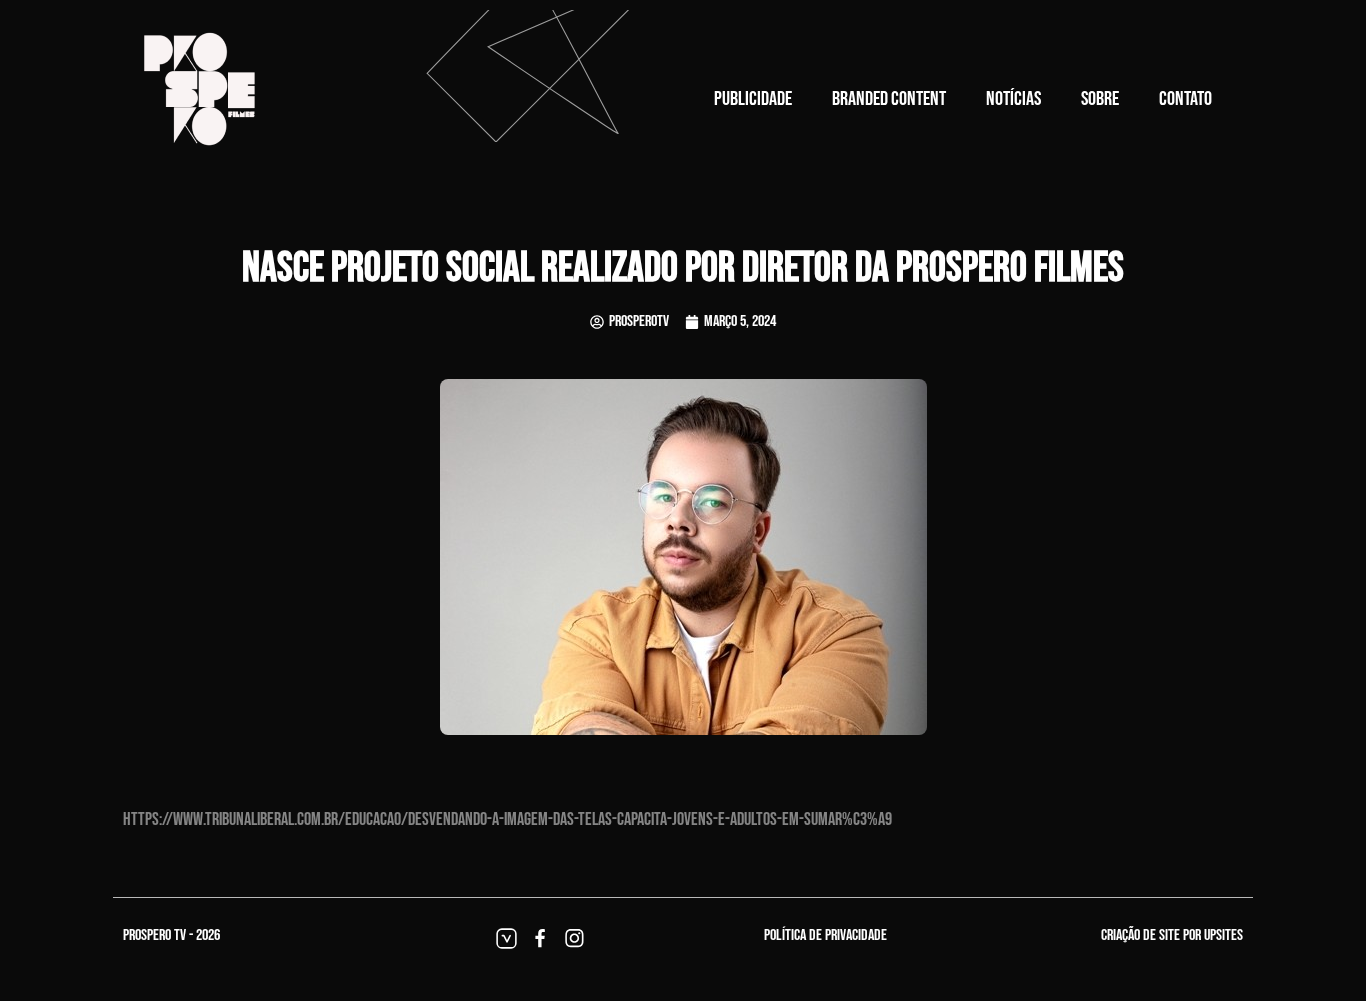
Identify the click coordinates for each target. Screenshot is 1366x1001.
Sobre (1100, 99)
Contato (1185, 99)
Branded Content (889, 99)
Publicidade (753, 99)
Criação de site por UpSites (1172, 935)
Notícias (1013, 99)
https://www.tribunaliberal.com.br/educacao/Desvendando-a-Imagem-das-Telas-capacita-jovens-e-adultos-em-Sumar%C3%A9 (507, 819)
